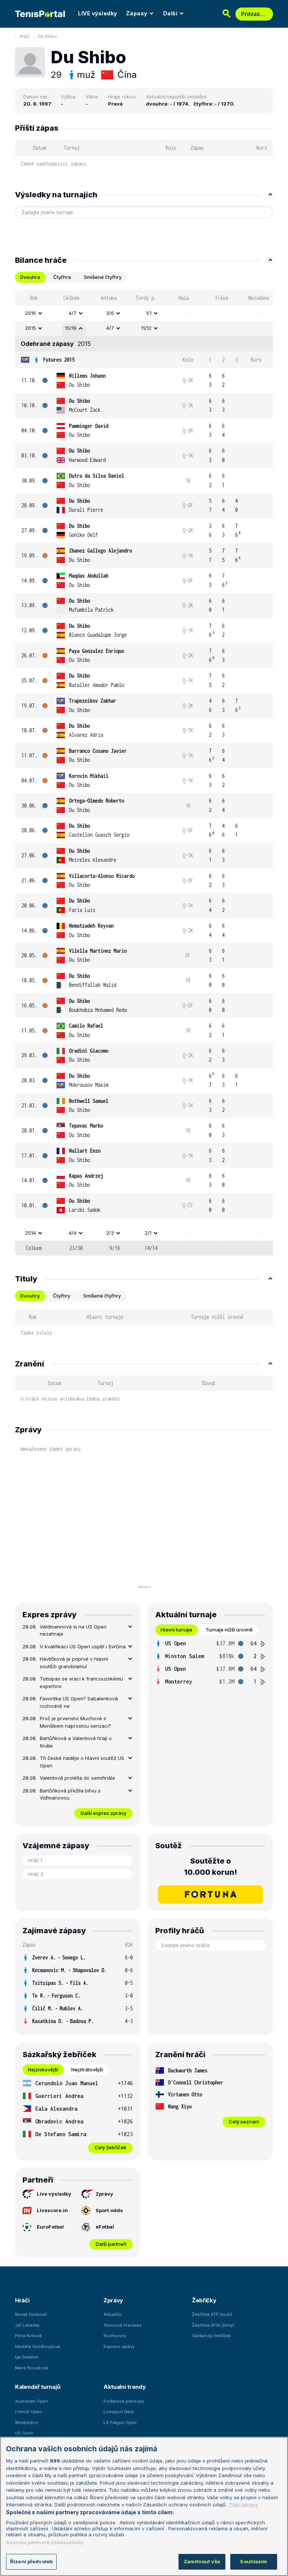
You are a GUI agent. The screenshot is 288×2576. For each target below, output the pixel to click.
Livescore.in (52, 2210)
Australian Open (31, 2401)
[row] (144, 313)
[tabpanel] (144, 773)
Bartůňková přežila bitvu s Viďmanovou (70, 1794)
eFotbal (105, 2227)
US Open (24, 2433)
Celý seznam (244, 2122)
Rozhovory (115, 2336)
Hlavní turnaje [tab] (176, 1630)
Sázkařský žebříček (211, 2336)
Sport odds (109, 2210)
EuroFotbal (50, 2227)
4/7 (73, 313)
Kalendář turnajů (37, 2387)
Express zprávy (119, 2347)
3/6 (110, 313)
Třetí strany (244, 2504)
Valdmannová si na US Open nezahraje (73, 1630)
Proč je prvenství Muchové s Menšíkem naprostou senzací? (76, 1722)
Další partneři (111, 2244)
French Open (28, 2412)
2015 (31, 328)
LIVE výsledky (97, 13)
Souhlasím (253, 2561)
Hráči (25, 36)
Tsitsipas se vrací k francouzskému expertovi (81, 1682)
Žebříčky (204, 2300)
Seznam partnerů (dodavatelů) (45, 2542)
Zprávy (104, 2194)
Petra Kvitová (28, 2336)
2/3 (110, 1233)
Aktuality (112, 2314)
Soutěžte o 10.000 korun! (211, 1867)
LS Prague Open (120, 2423)
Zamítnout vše (202, 2561)
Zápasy (137, 13)
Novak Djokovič (31, 2314)
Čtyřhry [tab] (61, 1296)
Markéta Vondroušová (37, 2347)
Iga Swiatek (27, 2357)
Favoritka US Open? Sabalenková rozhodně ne (79, 1702)
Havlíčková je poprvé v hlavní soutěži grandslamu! (74, 1663)
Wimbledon (27, 2423)
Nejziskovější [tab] (43, 2069)
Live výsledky (54, 2194)
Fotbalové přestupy (124, 2401)
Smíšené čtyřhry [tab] (103, 277)
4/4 (73, 1233)
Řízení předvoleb (31, 2561)
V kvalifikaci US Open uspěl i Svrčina (83, 1646)
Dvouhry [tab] (30, 1296)
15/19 (71, 328)
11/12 (146, 328)
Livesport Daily (119, 2412)
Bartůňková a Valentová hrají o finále (76, 1742)
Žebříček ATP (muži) (212, 2314)
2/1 (148, 1233)
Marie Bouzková (31, 2368)
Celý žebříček (110, 2147)
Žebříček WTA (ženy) (213, 2325)
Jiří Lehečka (27, 2325)
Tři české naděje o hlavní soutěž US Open (82, 1762)
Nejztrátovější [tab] (87, 2069)
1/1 (149, 313)
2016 (31, 313)
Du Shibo (47, 36)
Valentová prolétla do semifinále (77, 1778)
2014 (31, 1233)
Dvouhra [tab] (30, 277)
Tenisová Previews (123, 2325)
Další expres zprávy (103, 1813)
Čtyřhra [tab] (62, 277)
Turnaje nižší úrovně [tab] (229, 1630)
